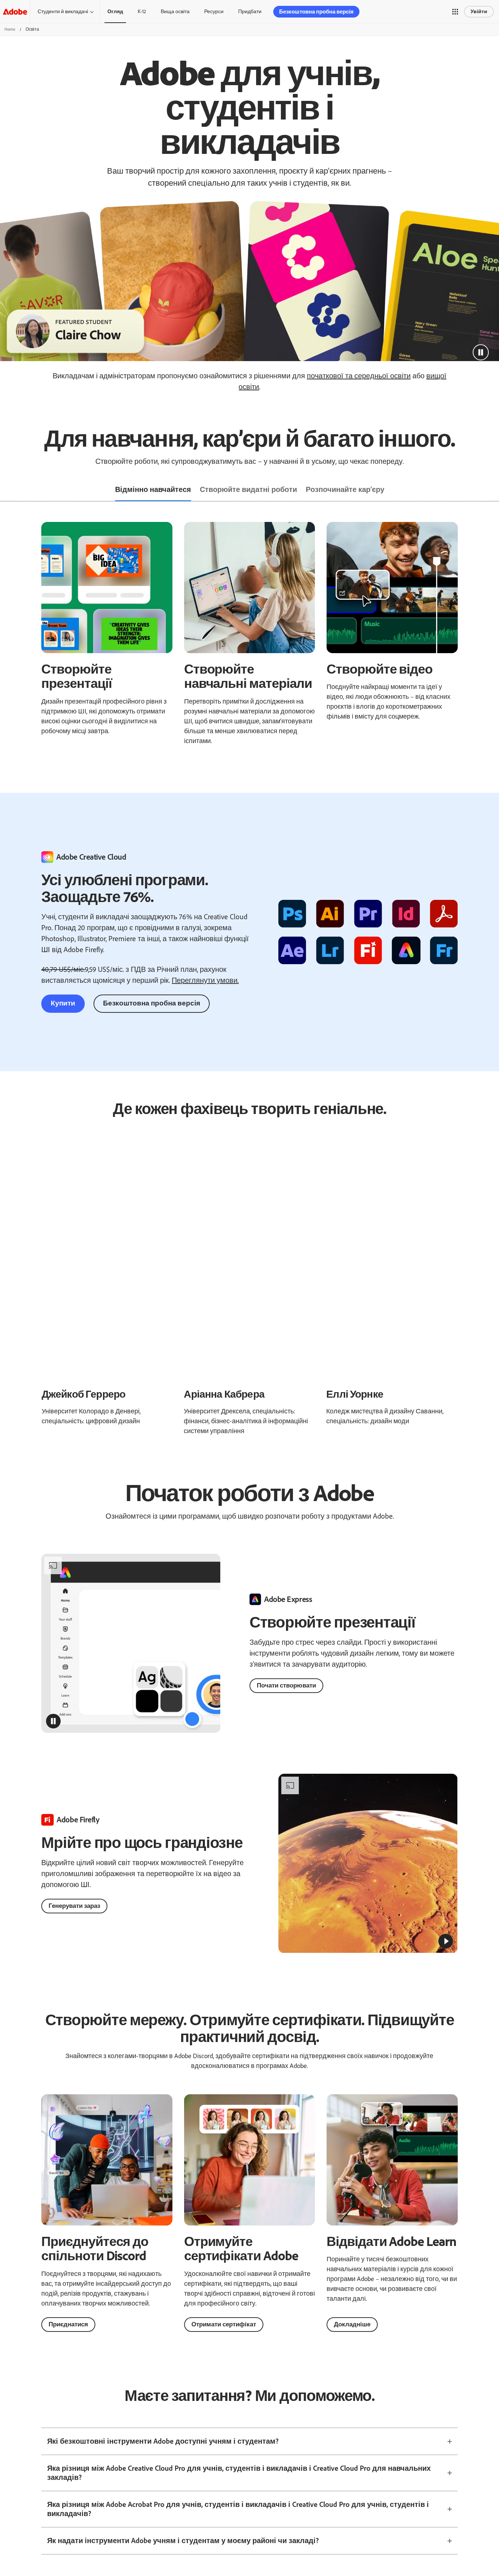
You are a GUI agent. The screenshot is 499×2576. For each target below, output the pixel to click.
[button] (455, 12)
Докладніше (352, 2324)
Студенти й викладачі (63, 12)
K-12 (142, 12)
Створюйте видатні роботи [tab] (248, 489)
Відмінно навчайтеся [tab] (153, 489)
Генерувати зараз (74, 1906)
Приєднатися (68, 2324)
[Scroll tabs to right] (493, 490)
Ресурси (214, 12)
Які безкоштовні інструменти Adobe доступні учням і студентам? (163, 2441)
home (10, 29)
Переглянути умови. (205, 980)
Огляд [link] (115, 12)
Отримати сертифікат (224, 2324)
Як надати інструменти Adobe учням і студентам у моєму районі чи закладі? (183, 2541)
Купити (63, 1003)
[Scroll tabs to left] (6, 490)
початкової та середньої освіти (359, 376)
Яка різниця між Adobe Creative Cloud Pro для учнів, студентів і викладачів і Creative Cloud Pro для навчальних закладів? (239, 2473)
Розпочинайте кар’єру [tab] (345, 489)
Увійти (479, 12)
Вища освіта (175, 12)
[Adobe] (15, 12)
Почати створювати (286, 1685)
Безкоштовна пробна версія (152, 1003)
